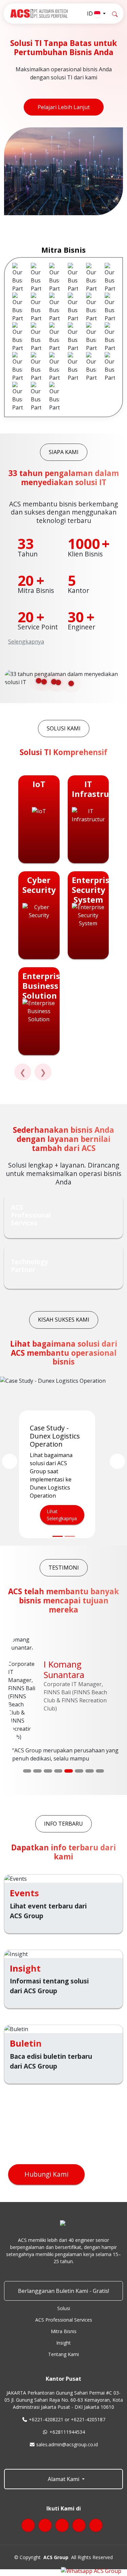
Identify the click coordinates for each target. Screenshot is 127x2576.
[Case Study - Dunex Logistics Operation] (58, 1536)
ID (91, 14)
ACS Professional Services (64, 2320)
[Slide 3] (48, 1771)
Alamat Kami (63, 2479)
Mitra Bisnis (64, 2331)
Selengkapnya (26, 642)
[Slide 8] (100, 1771)
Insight (63, 2343)
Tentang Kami (63, 2354)
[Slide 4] (58, 1771)
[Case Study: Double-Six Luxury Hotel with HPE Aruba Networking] (70, 1536)
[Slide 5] (69, 1771)
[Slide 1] (27, 1771)
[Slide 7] (90, 1771)
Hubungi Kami (46, 2174)
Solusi (64, 2308)
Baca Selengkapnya (37, 1742)
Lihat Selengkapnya (62, 1515)
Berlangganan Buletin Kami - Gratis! (63, 2291)
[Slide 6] (79, 1771)
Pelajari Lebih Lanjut (64, 107)
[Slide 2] (37, 1771)
